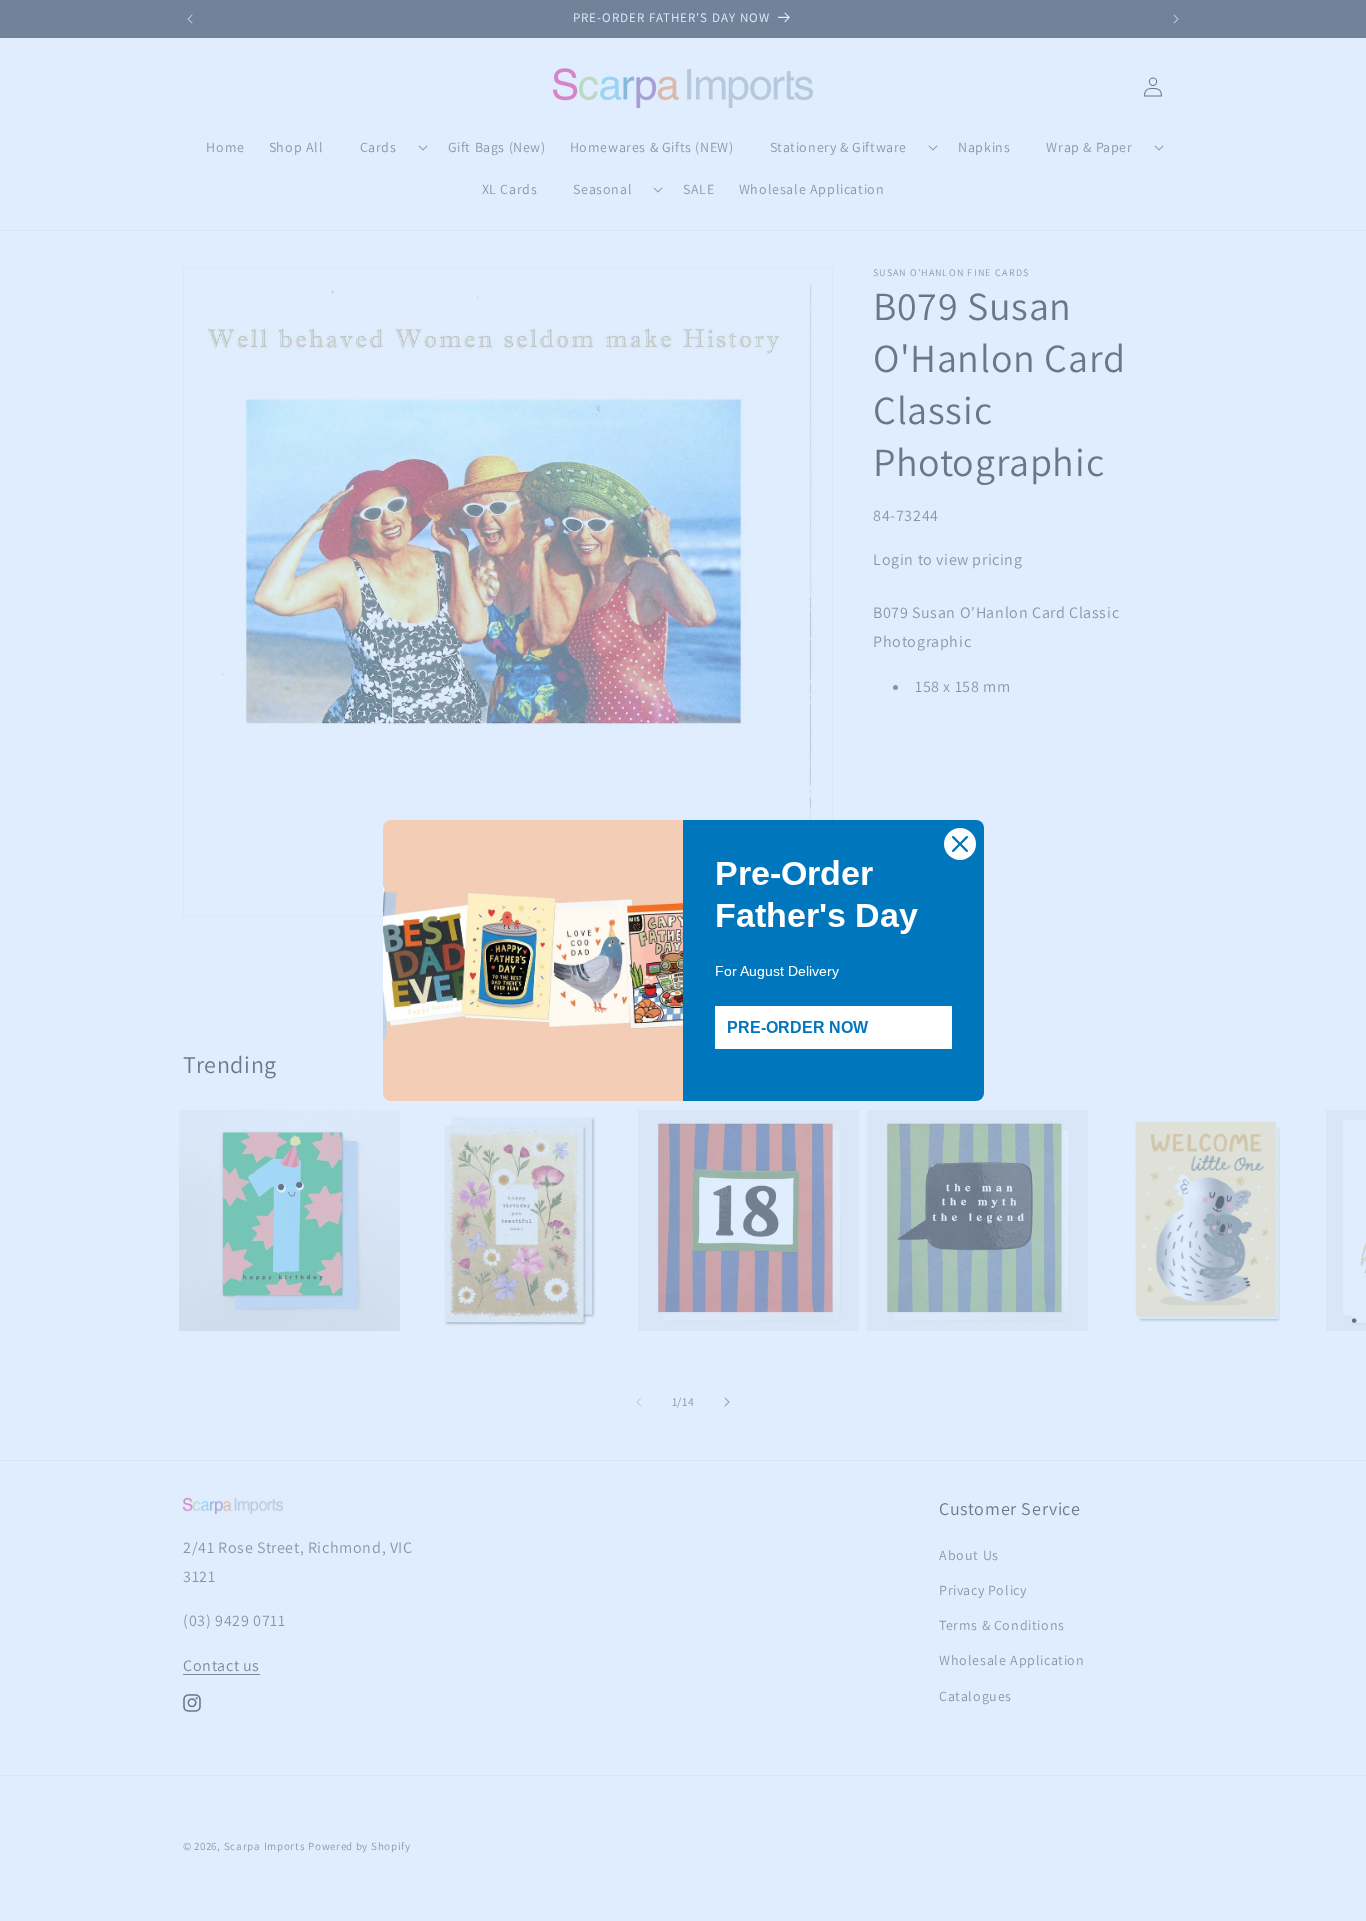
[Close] (960, 844)
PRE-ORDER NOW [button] (797, 1027)
